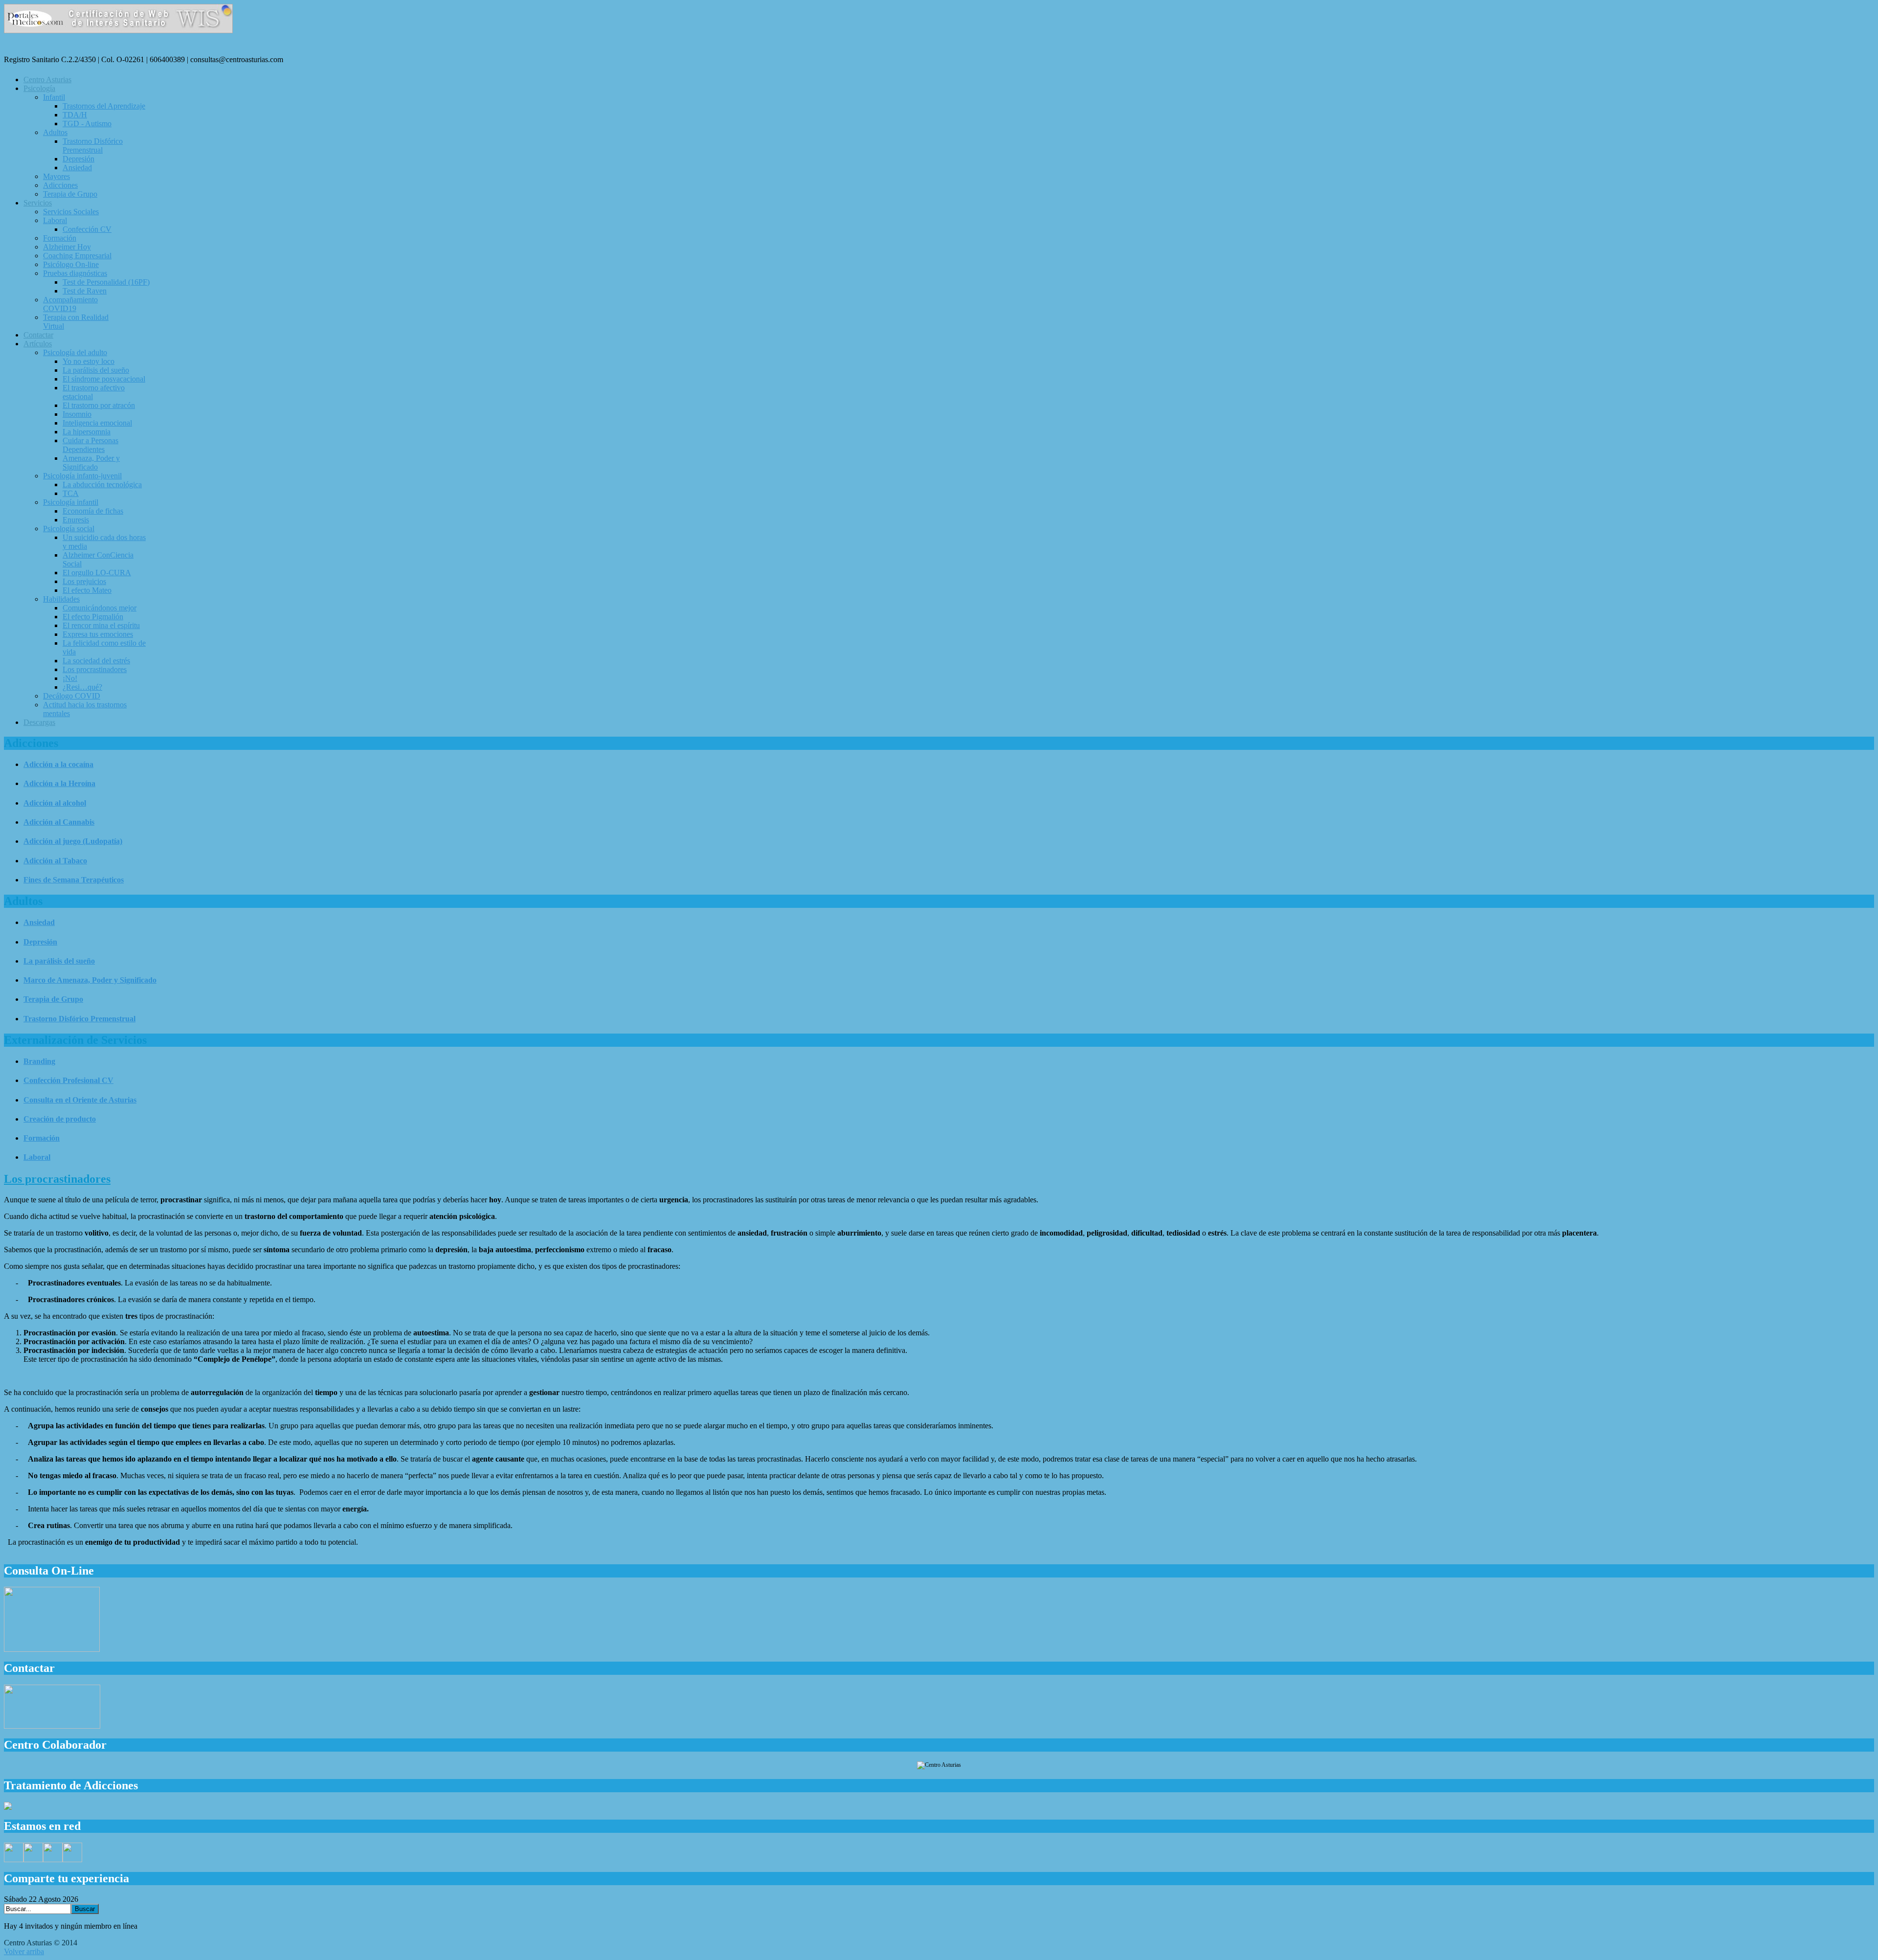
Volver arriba (24, 1951)
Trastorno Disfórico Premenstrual (79, 1019)
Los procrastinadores (57, 1179)
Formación (42, 1138)
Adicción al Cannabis (59, 822)
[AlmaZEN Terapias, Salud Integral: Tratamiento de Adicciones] (8, 1807)
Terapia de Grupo (53, 999)
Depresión (40, 942)
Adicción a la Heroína (59, 783)
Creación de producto (60, 1119)
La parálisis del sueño (59, 961)
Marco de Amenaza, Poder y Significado (90, 980)
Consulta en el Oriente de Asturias (80, 1100)
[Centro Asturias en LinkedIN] (72, 1859)
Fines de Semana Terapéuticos (74, 880)
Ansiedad (39, 922)
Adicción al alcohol (55, 803)
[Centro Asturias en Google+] (53, 1859)
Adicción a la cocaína (58, 764)
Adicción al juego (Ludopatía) (73, 841)
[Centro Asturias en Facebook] (14, 1859)
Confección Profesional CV (68, 1080)
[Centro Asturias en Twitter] (33, 1859)
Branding (39, 1061)
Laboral (37, 1157)
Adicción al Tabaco (55, 861)
